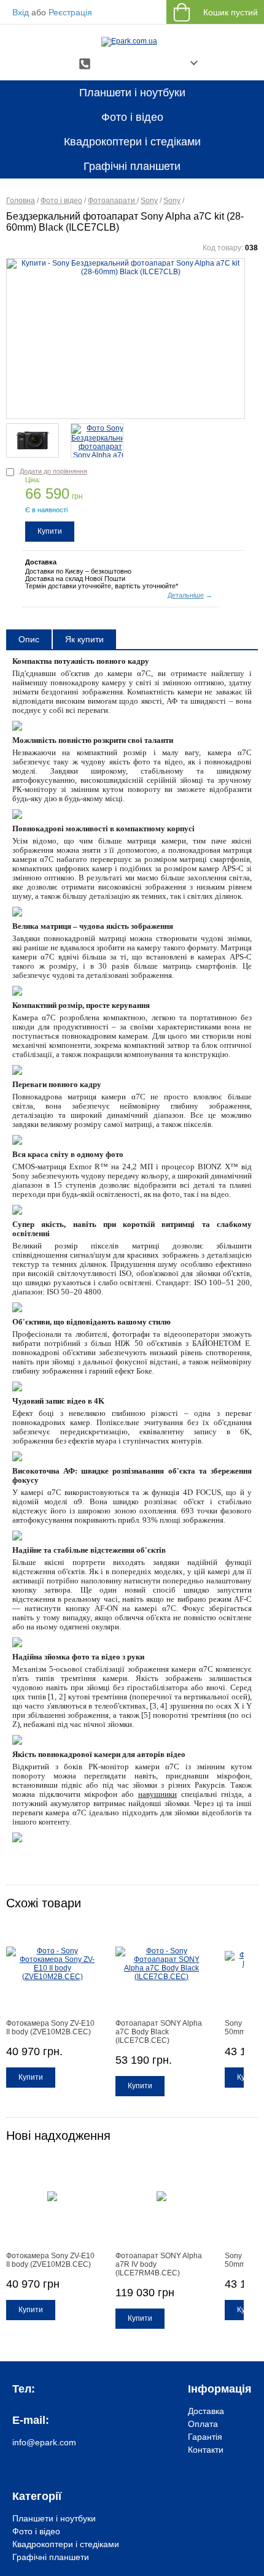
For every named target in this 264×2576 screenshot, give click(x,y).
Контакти (206, 2450)
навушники (157, 1794)
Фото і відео (132, 117)
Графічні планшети (132, 166)
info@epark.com (44, 2442)
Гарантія (205, 2437)
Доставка (206, 2411)
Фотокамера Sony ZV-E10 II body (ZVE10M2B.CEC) (50, 2028)
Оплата (203, 2424)
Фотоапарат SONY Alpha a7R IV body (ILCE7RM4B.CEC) (159, 2264)
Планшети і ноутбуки (132, 93)
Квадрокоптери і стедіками (132, 142)
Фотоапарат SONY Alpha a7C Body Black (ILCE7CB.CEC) (159, 2032)
